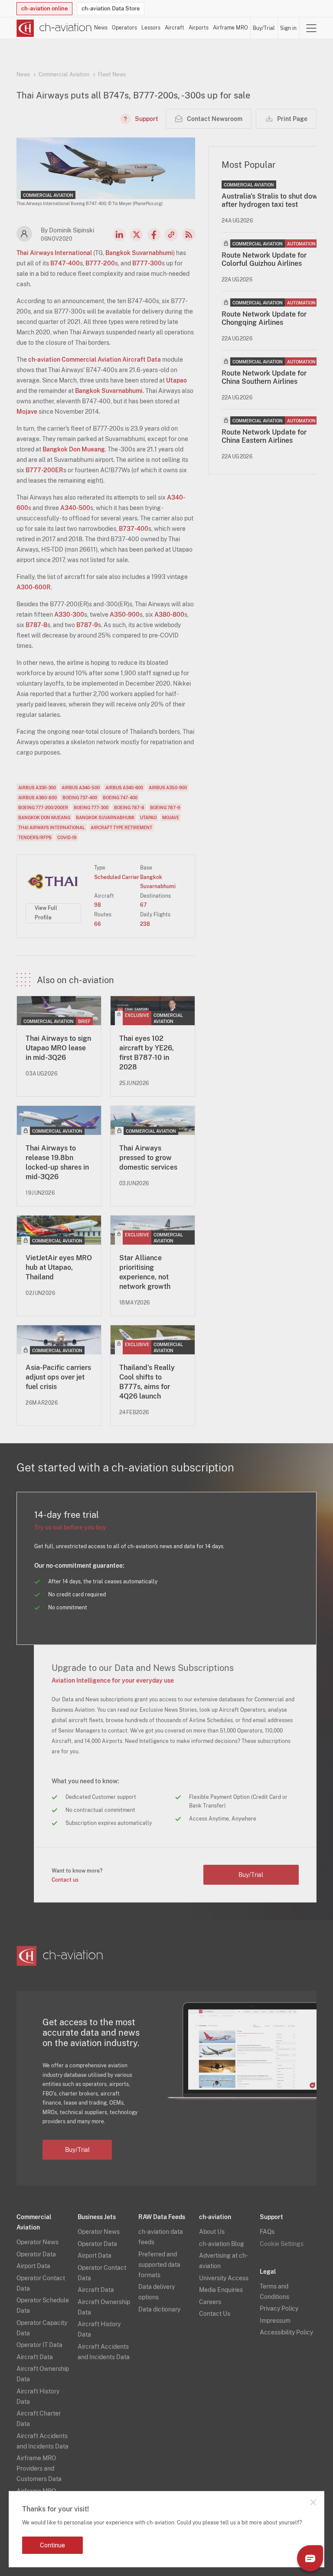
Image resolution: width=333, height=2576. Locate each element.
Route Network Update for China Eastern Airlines (264, 436)
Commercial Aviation (64, 75)
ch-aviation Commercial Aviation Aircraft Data (95, 360)
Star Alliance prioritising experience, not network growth (145, 1272)
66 (98, 924)
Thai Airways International (54, 253)
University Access (224, 2278)
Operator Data (36, 2254)
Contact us (65, 1880)
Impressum (275, 2321)
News (101, 28)
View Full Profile (46, 913)
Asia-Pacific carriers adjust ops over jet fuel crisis (58, 1377)
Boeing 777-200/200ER (43, 807)
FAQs (267, 2232)
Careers (210, 2302)
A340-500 (75, 508)
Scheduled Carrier (117, 877)
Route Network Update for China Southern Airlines (264, 377)
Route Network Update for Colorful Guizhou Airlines (264, 259)
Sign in (288, 28)
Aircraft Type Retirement (121, 827)
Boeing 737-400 (80, 798)
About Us (212, 2232)
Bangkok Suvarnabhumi (139, 253)
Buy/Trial (264, 28)
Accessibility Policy (286, 2332)
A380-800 (169, 615)
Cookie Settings (282, 2244)
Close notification (313, 2502)
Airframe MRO (230, 28)
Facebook (154, 235)
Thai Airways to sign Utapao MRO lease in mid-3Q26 (58, 1048)
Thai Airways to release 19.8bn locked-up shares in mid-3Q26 (57, 1162)
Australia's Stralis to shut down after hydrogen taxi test (272, 200)
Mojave (27, 412)
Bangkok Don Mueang (74, 449)
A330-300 (69, 615)
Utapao (176, 380)
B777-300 (147, 263)
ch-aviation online (44, 8)
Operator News (38, 2242)
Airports (199, 28)
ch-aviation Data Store (111, 8)
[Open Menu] (311, 28)
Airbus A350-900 (168, 788)
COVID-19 (67, 837)
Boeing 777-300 (91, 807)
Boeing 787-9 (165, 807)
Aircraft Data (35, 2357)
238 (145, 924)
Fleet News (112, 75)
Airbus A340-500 (81, 788)
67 (143, 905)
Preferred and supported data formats (159, 2265)
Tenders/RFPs (35, 837)
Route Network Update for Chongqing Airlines (264, 318)
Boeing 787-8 (129, 807)
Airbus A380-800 (38, 798)
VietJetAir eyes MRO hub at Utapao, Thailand (59, 1267)
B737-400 (134, 529)
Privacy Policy (279, 2308)
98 (98, 905)
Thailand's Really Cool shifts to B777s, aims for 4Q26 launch (147, 1382)
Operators (124, 28)
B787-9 (87, 625)
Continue (52, 2545)
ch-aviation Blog (222, 2244)
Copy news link (171, 235)
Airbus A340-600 (124, 788)
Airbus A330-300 (37, 788)
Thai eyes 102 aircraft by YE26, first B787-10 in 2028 (147, 1053)
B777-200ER (44, 470)
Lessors (151, 28)
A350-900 (125, 615)
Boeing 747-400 (120, 798)
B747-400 (65, 263)
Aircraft (175, 28)
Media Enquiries (221, 2290)
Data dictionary (159, 2309)
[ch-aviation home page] (54, 28)
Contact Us (215, 2314)
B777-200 (100, 263)
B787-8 (36, 625)
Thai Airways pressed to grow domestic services (148, 1158)
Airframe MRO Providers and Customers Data (39, 2468)
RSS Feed (189, 235)
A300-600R (34, 587)
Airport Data (33, 2266)
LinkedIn (119, 235)
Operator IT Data (39, 2345)
